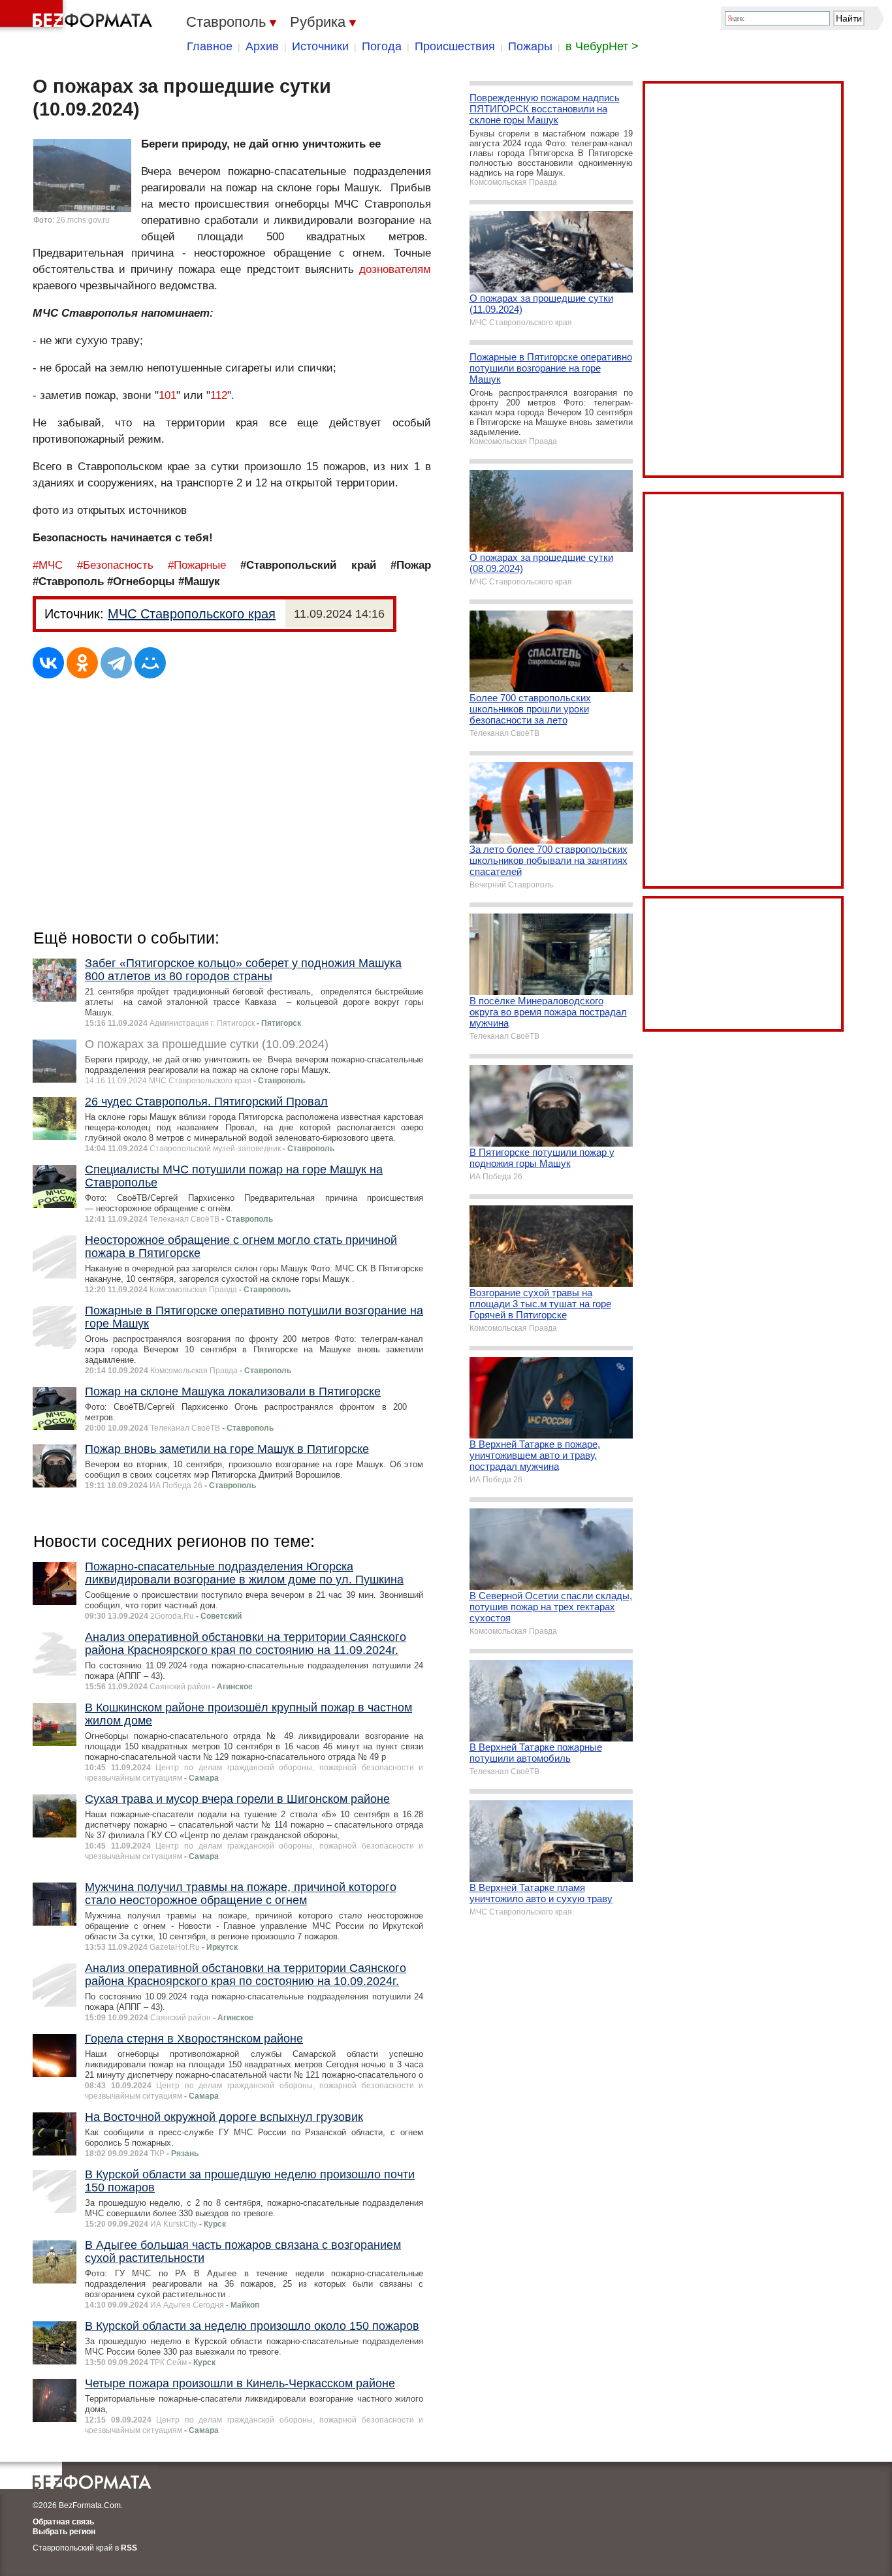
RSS (129, 2548)
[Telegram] (116, 663)
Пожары (530, 46)
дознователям (395, 269)
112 (219, 395)
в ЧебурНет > (602, 46)
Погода (382, 46)
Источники (320, 46)
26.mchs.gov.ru (83, 220)
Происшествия (455, 46)
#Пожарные (197, 565)
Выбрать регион (64, 2532)
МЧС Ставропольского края (192, 614)
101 (167, 395)
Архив (262, 46)
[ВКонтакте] (48, 663)
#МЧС (48, 565)
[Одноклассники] (82, 663)
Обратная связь (63, 2522)
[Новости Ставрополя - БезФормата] (78, 16)
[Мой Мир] (150, 663)
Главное (210, 46)
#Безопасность (115, 565)
